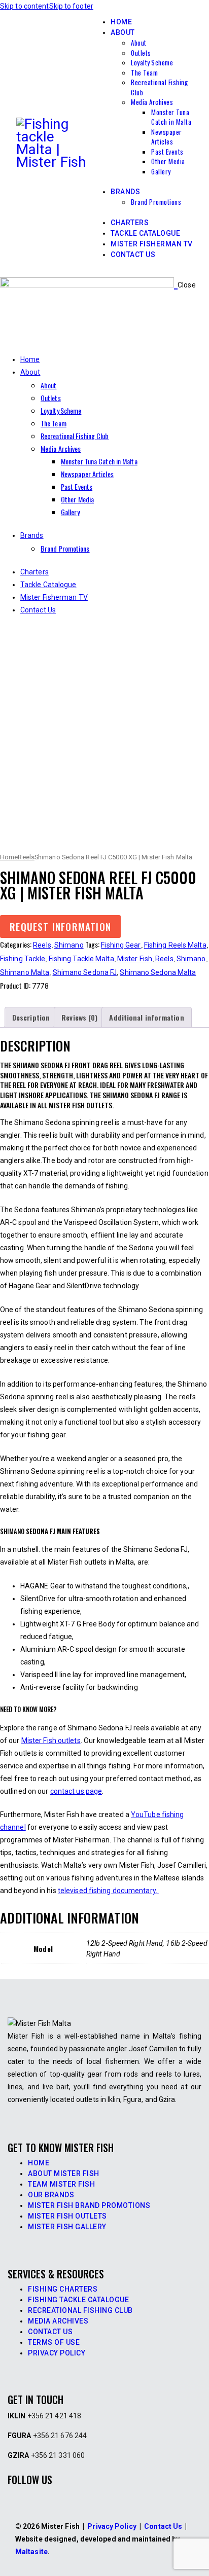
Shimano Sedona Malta (158, 972)
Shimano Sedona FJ (85, 972)
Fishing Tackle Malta (81, 959)
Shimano (69, 945)
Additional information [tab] (146, 1017)
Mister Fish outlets (51, 1740)
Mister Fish (135, 959)
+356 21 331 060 (58, 2455)
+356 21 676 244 (60, 2436)
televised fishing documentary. (108, 1891)
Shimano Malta (25, 972)
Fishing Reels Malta (175, 945)
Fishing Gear (121, 945)
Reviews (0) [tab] (79, 1017)
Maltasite (31, 2552)
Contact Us (163, 2526)
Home (9, 857)
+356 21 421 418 (55, 2416)
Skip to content (25, 6)
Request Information (60, 927)
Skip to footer (71, 6)
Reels (26, 857)
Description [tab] (31, 1017)
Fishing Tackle (23, 959)
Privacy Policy (112, 2526)
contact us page (76, 1791)
